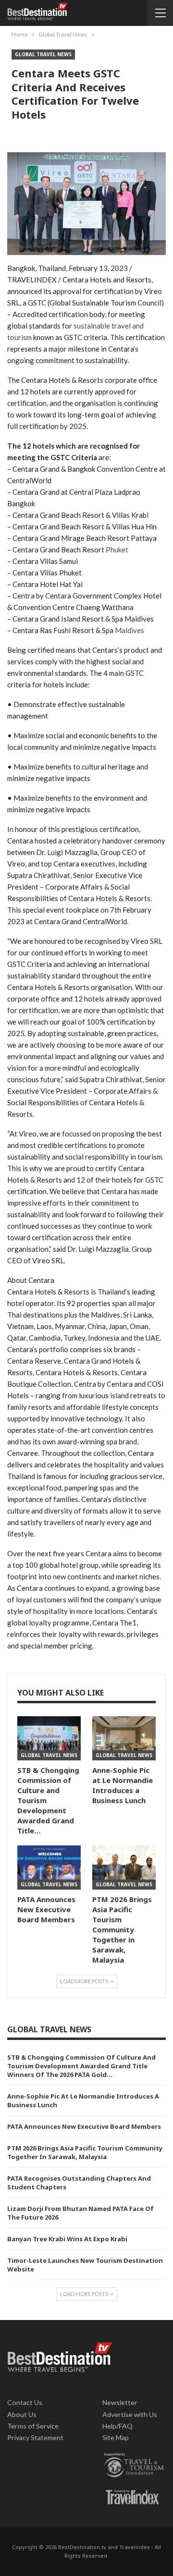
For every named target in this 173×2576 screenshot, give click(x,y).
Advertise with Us (130, 2414)
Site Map (116, 2437)
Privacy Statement (35, 2437)
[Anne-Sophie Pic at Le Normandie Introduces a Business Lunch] (124, 1738)
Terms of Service (33, 2426)
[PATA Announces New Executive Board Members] (49, 1868)
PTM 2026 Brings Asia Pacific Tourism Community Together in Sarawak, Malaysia (85, 2152)
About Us (22, 2414)
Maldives (130, 630)
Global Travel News (43, 54)
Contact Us (25, 2402)
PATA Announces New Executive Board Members (84, 2126)
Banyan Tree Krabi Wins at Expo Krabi (67, 2239)
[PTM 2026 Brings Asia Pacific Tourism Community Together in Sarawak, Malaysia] (124, 1868)
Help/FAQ (117, 2426)
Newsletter (120, 2402)
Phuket (117, 549)
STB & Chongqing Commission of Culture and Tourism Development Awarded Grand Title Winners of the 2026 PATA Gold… (81, 2066)
